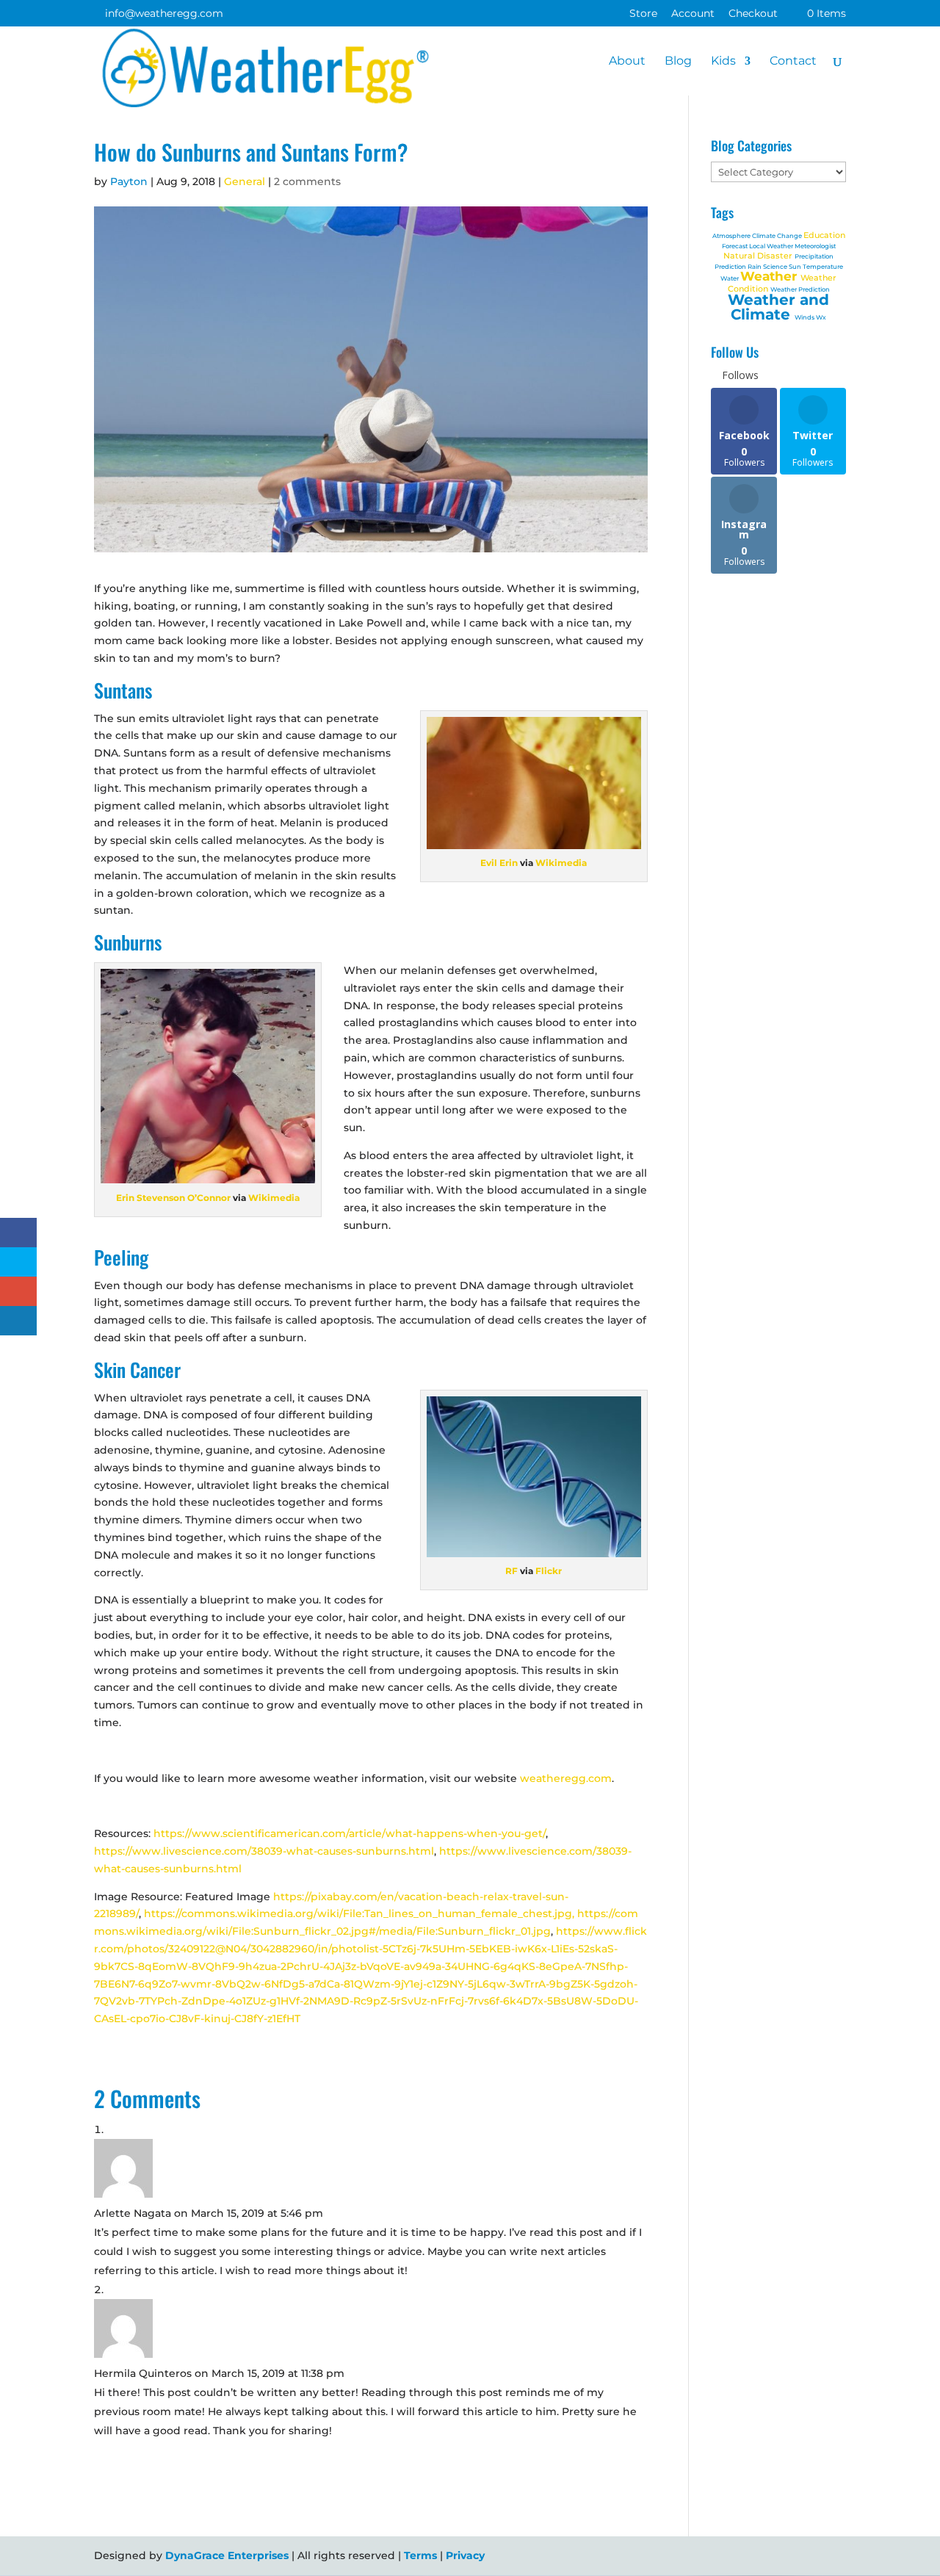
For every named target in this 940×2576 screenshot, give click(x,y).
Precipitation (814, 256)
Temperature (823, 267)
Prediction (731, 267)
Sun (796, 267)
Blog (678, 62)
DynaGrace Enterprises (227, 2555)
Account (693, 14)
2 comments (307, 181)
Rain (755, 267)
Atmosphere (732, 236)
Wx (821, 317)
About (627, 62)
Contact (793, 62)
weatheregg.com (566, 1778)
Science (776, 267)
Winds (805, 317)
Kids (723, 62)
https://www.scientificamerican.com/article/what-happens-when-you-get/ (350, 1833)
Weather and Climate (778, 307)
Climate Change (778, 236)
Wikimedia (561, 863)
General (245, 181)
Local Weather (772, 246)
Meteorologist (815, 246)
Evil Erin (499, 863)
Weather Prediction (800, 289)
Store (643, 14)
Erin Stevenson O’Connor (173, 1198)
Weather (770, 276)
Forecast (735, 246)
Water (730, 278)
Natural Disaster (759, 256)
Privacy (465, 2555)
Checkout (753, 14)
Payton (129, 181)
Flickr (549, 1571)
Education (824, 235)
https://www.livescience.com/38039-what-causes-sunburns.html (264, 1851)
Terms (420, 2555)
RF (511, 1571)
